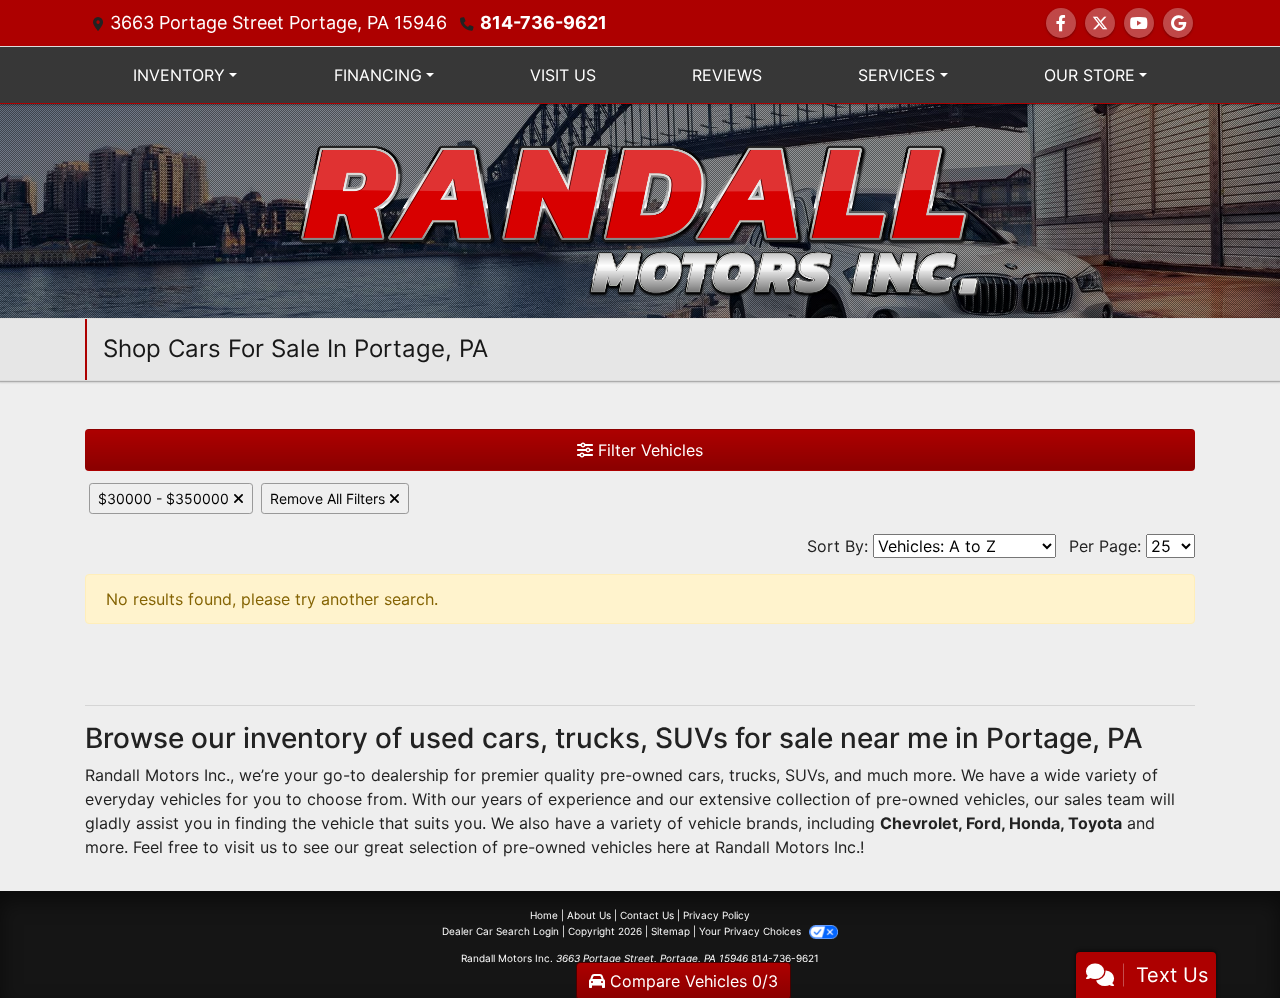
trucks (752, 775)
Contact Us (647, 915)
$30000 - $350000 (165, 498)
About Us (589, 915)
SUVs (805, 775)
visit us (250, 847)
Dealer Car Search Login (500, 931)
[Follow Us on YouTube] (1139, 23)
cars (704, 775)
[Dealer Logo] (640, 209)
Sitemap (670, 931)
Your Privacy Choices (751, 931)
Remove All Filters (329, 498)
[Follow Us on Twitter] (1100, 23)
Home (544, 915)
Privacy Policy (716, 915)
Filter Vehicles (648, 450)
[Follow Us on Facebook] (1061, 23)
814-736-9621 (543, 22)
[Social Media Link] (1178, 23)
